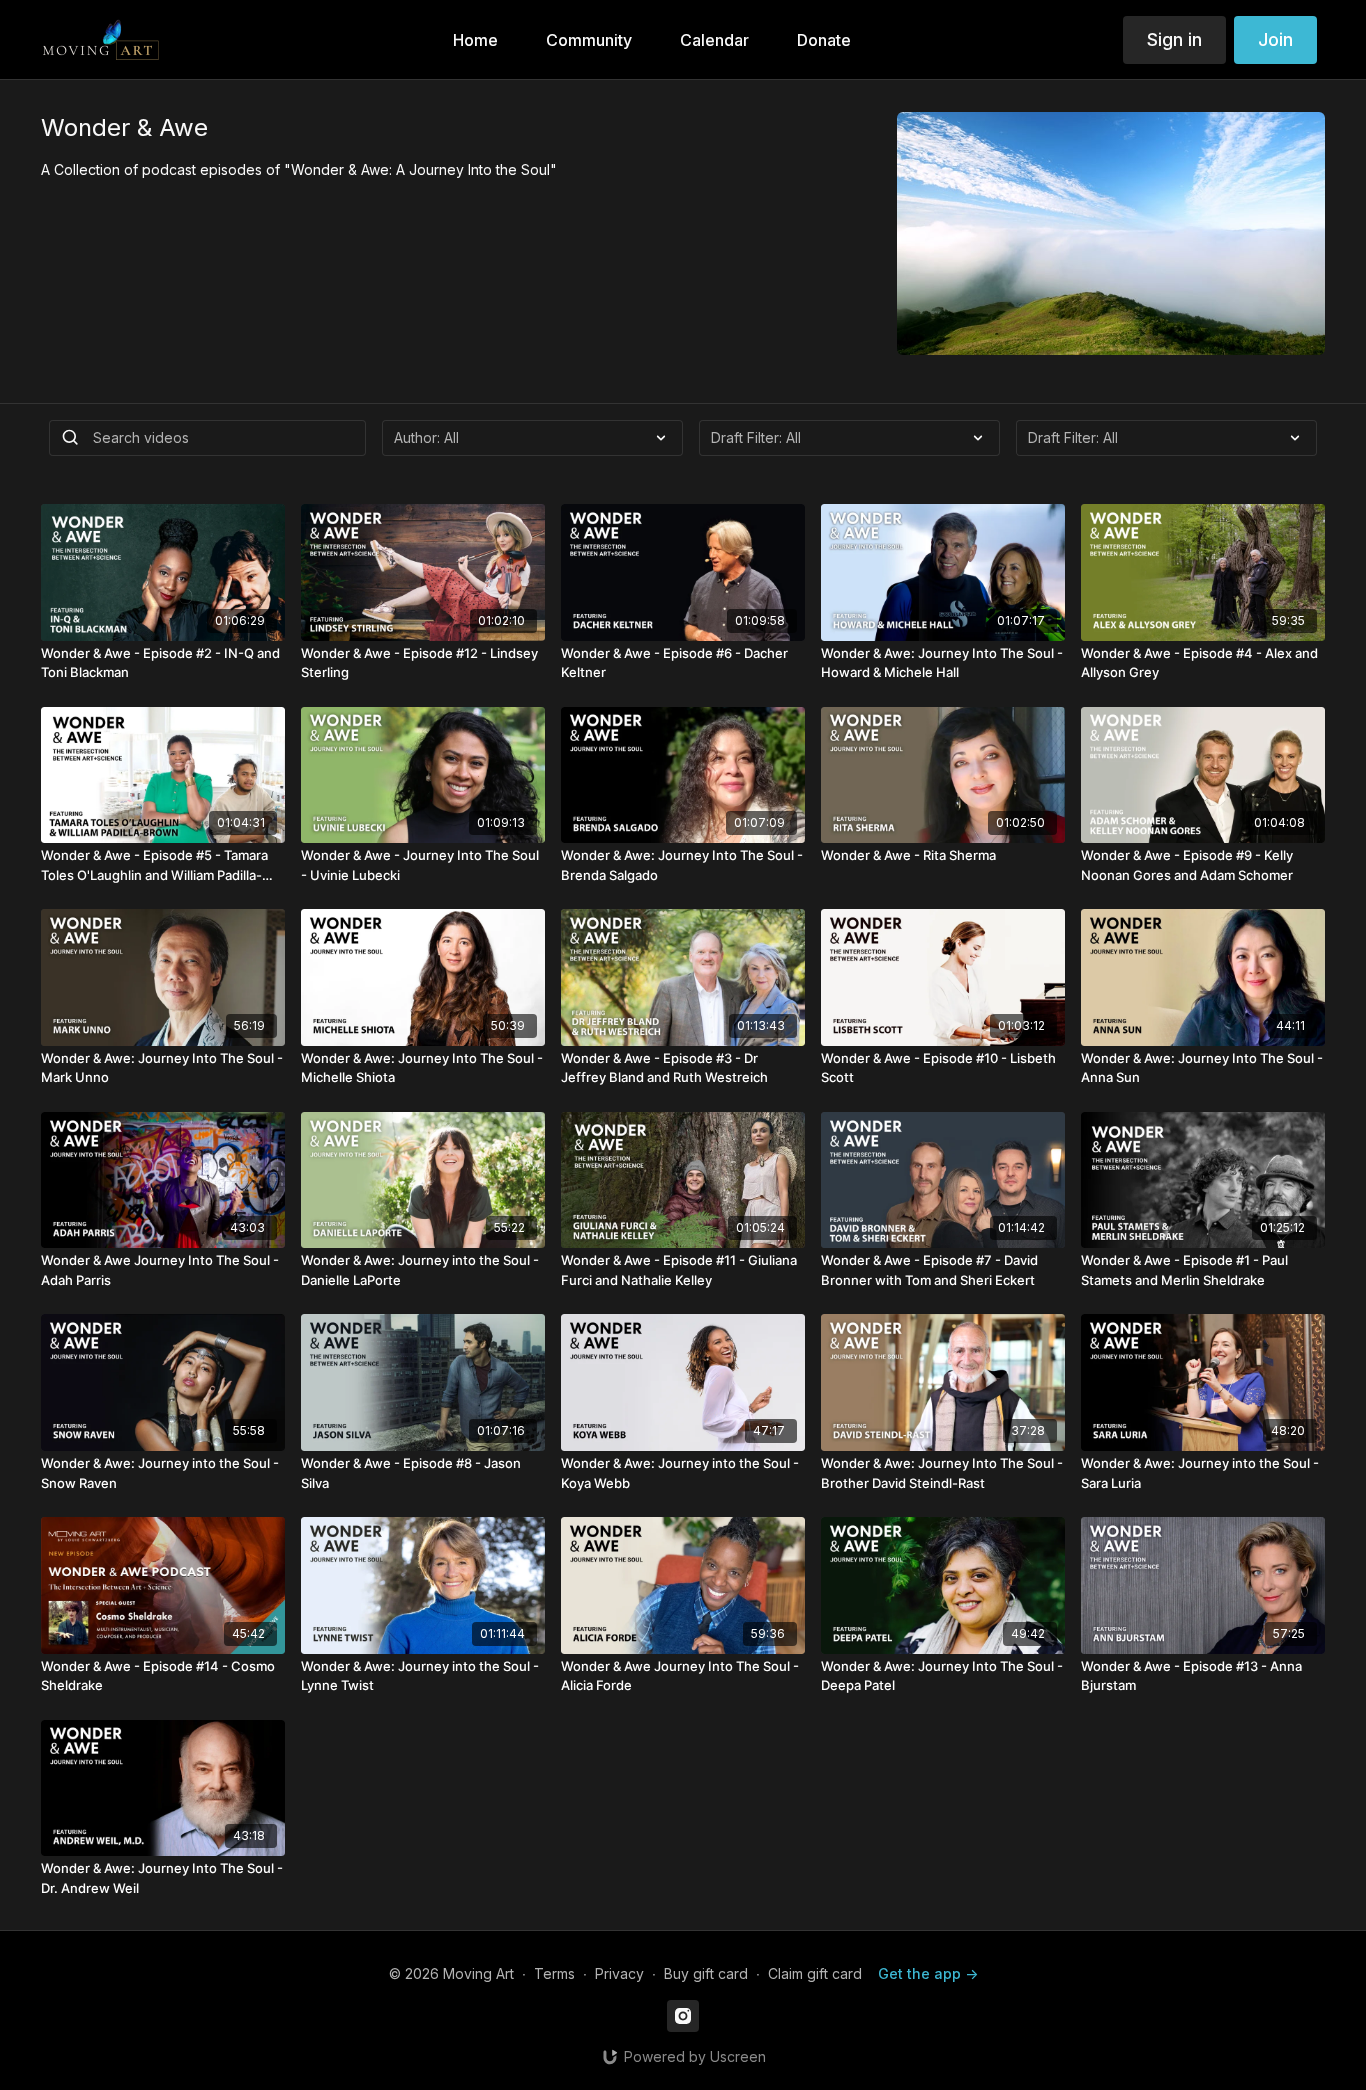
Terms (554, 1973)
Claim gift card (815, 1973)
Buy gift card (706, 1973)
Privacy (619, 1973)
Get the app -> (928, 1973)
